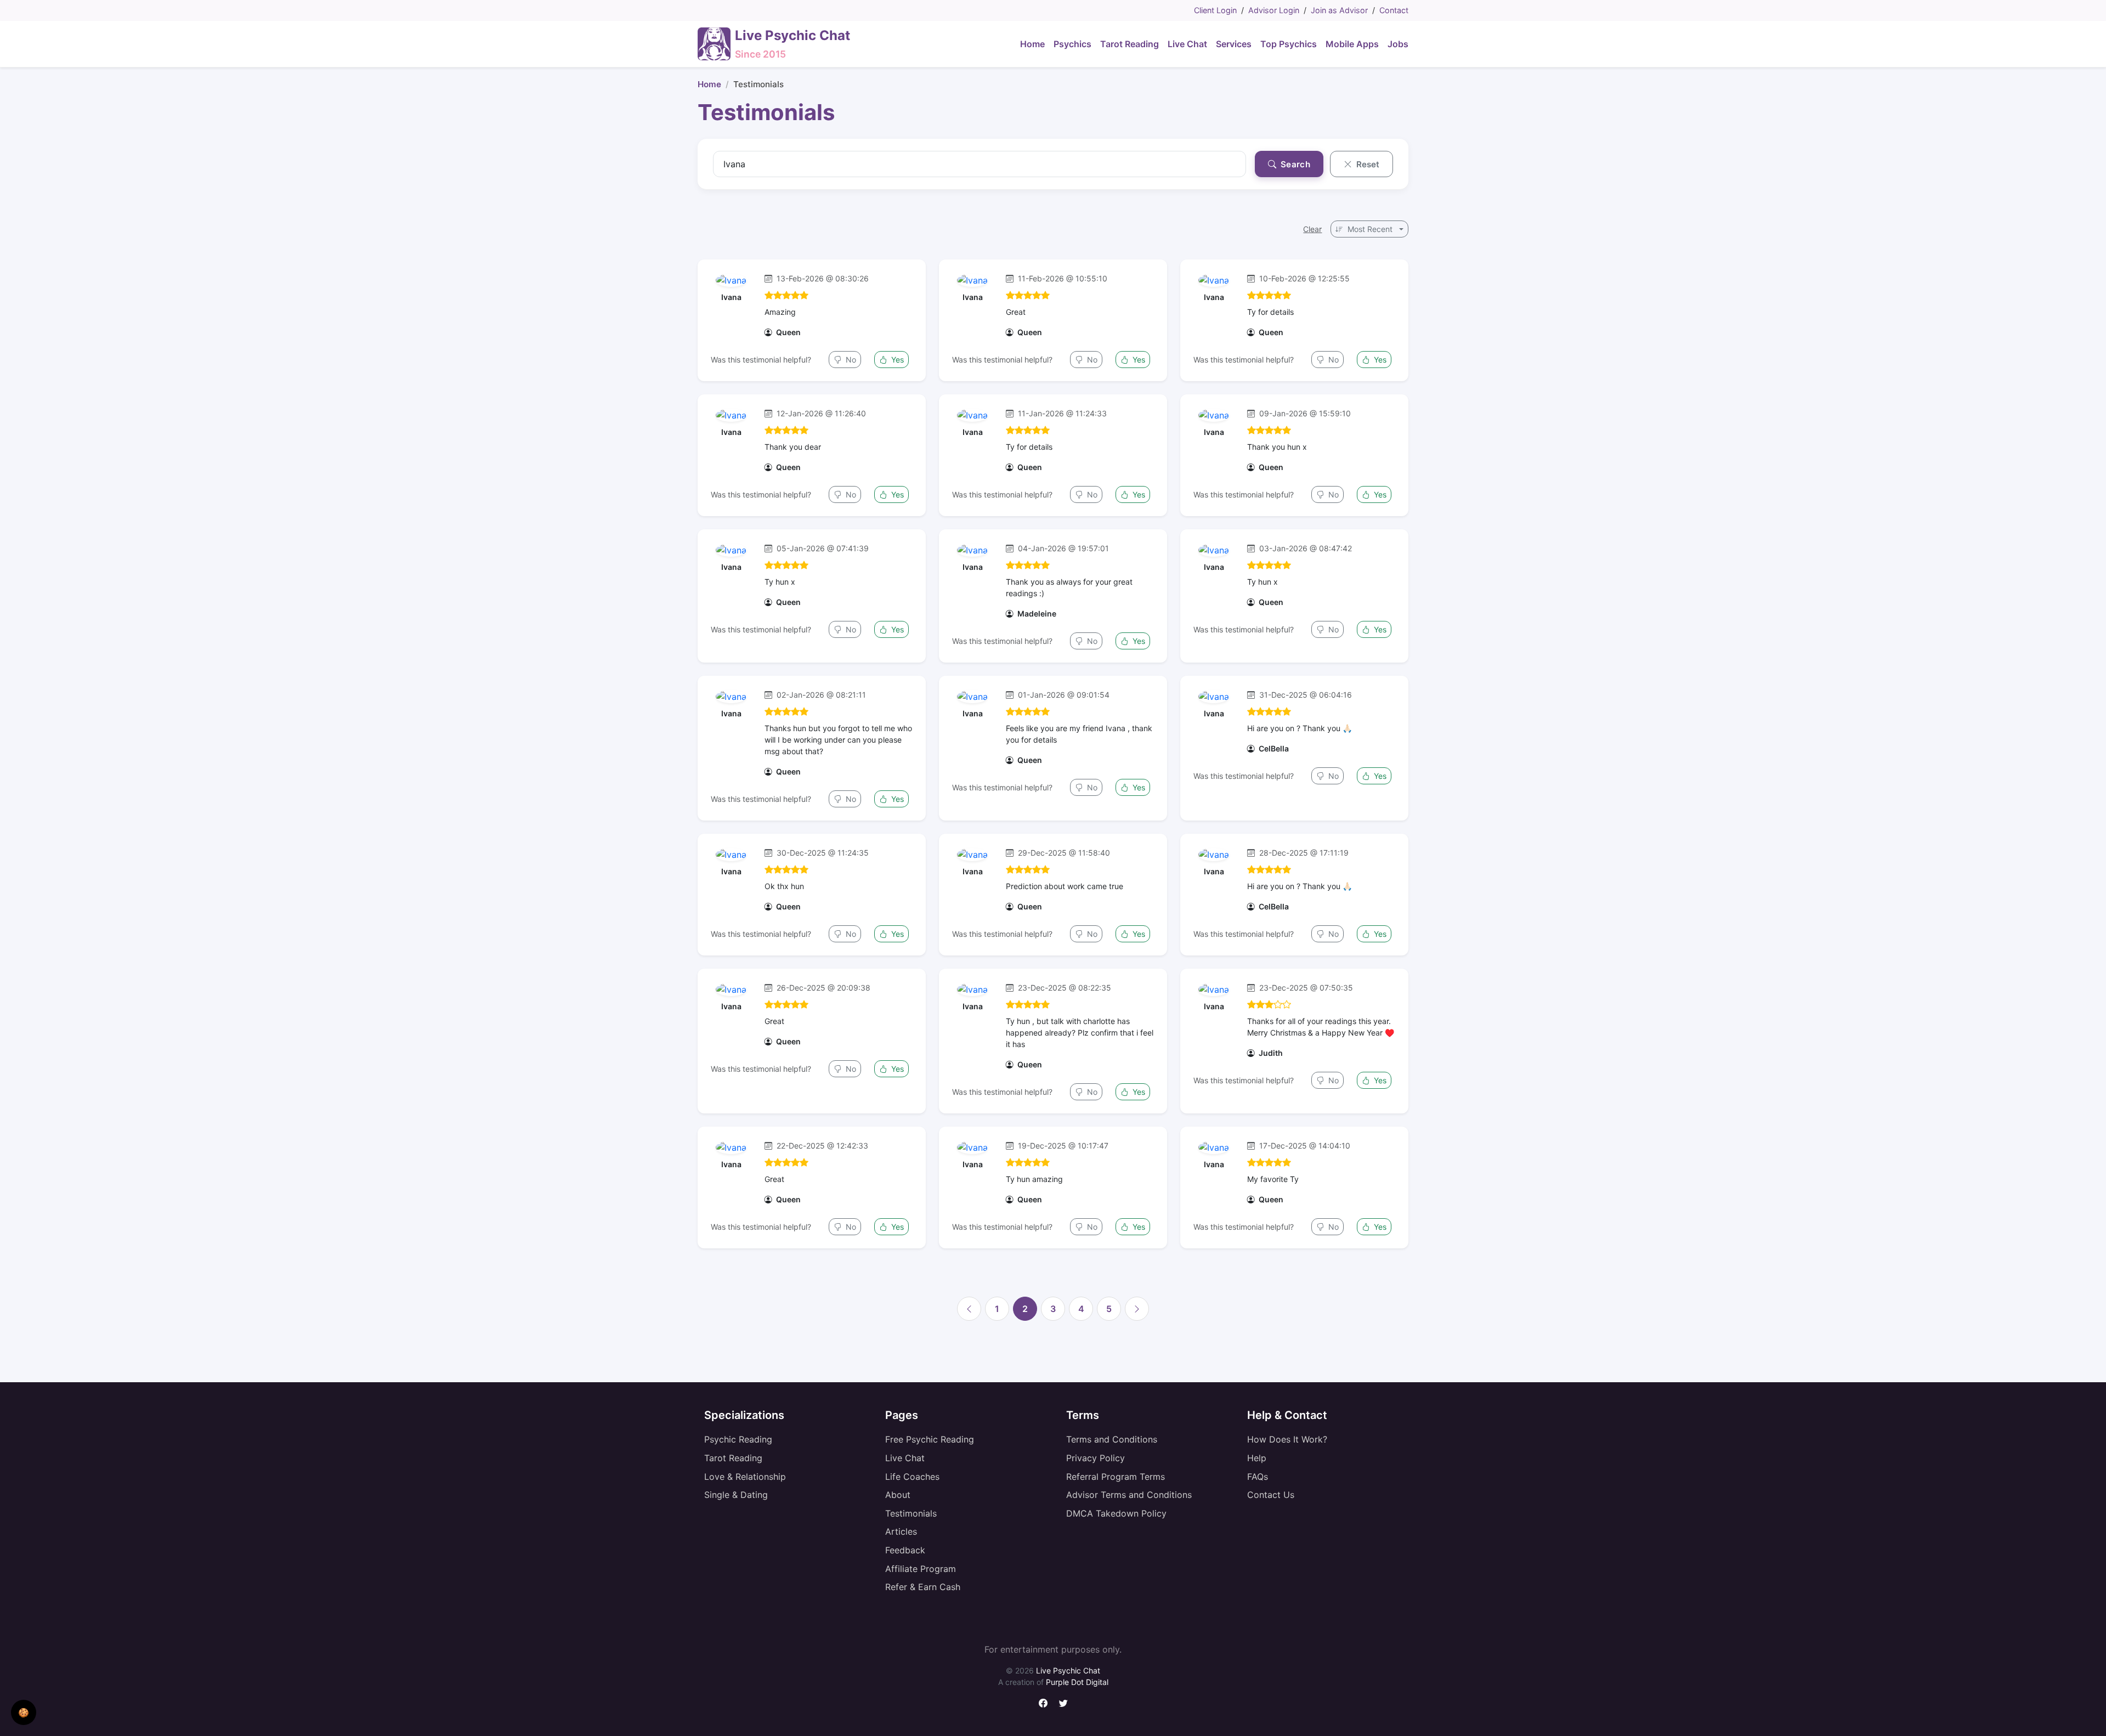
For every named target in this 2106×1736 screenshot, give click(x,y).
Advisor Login (1274, 10)
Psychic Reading (738, 1439)
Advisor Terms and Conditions (1129, 1495)
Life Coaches (912, 1477)
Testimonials (911, 1513)
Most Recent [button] (1370, 229)
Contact (1394, 10)
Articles (901, 1531)
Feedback (905, 1550)
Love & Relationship (745, 1477)
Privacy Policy (1096, 1458)
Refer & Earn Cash (923, 1587)
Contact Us (1271, 1495)
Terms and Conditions (1112, 1439)
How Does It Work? (1287, 1439)
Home (709, 84)
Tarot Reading (733, 1458)
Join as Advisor (1339, 10)
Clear (1312, 229)
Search (1294, 164)
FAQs (1258, 1477)
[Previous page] (969, 1309)
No (850, 360)
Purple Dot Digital (1077, 1682)
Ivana (731, 297)
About (898, 1495)
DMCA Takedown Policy (1116, 1513)
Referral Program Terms (1116, 1477)
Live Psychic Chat (1068, 1670)
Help (1257, 1458)
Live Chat (905, 1458)
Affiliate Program (921, 1569)
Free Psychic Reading (930, 1439)
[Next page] (1137, 1309)
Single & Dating (736, 1495)
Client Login (1215, 10)
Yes (896, 360)
